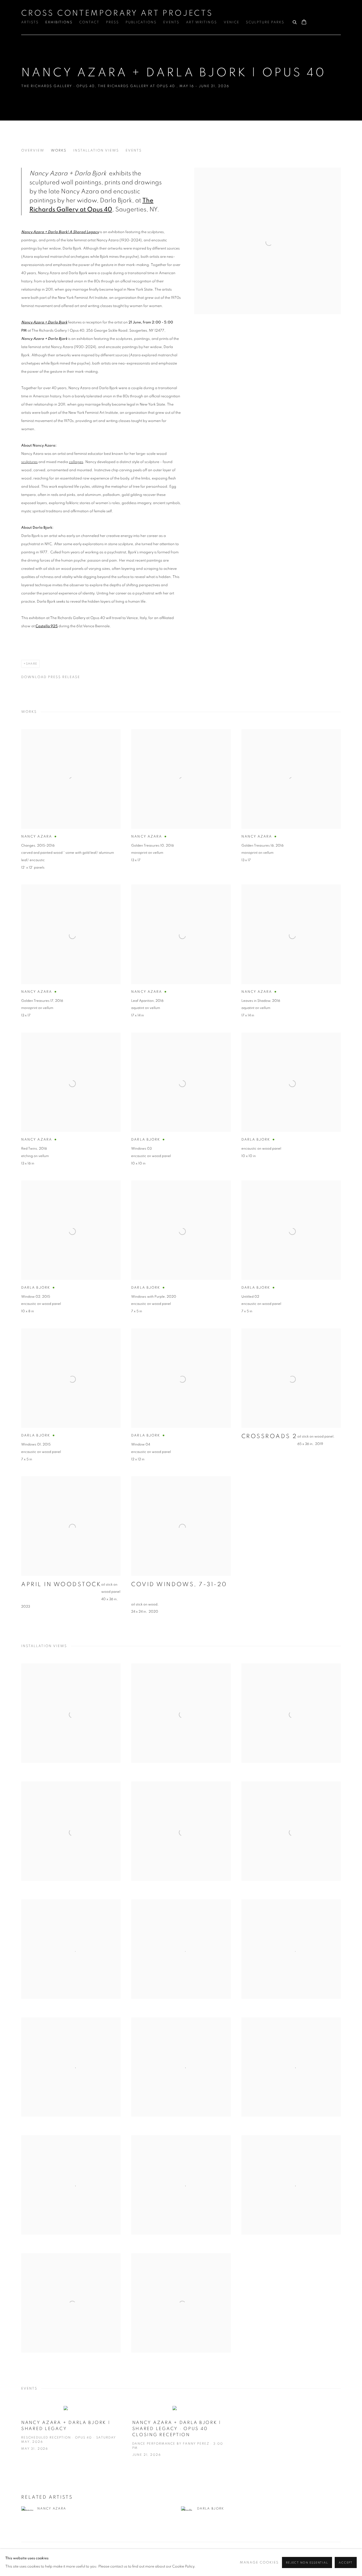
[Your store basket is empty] (304, 23)
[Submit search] (295, 21)
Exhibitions (59, 22)
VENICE (231, 22)
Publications (141, 22)
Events (171, 22)
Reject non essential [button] (307, 2563)
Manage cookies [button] (259, 2563)
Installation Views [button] (96, 151)
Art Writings (202, 22)
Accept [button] (346, 2563)
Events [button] (134, 151)
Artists (30, 22)
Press (112, 22)
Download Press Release (51, 677)
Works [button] (59, 151)
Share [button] (32, 664)
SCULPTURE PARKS (265, 22)
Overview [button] (33, 151)
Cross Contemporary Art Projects (117, 13)
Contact (89, 22)
